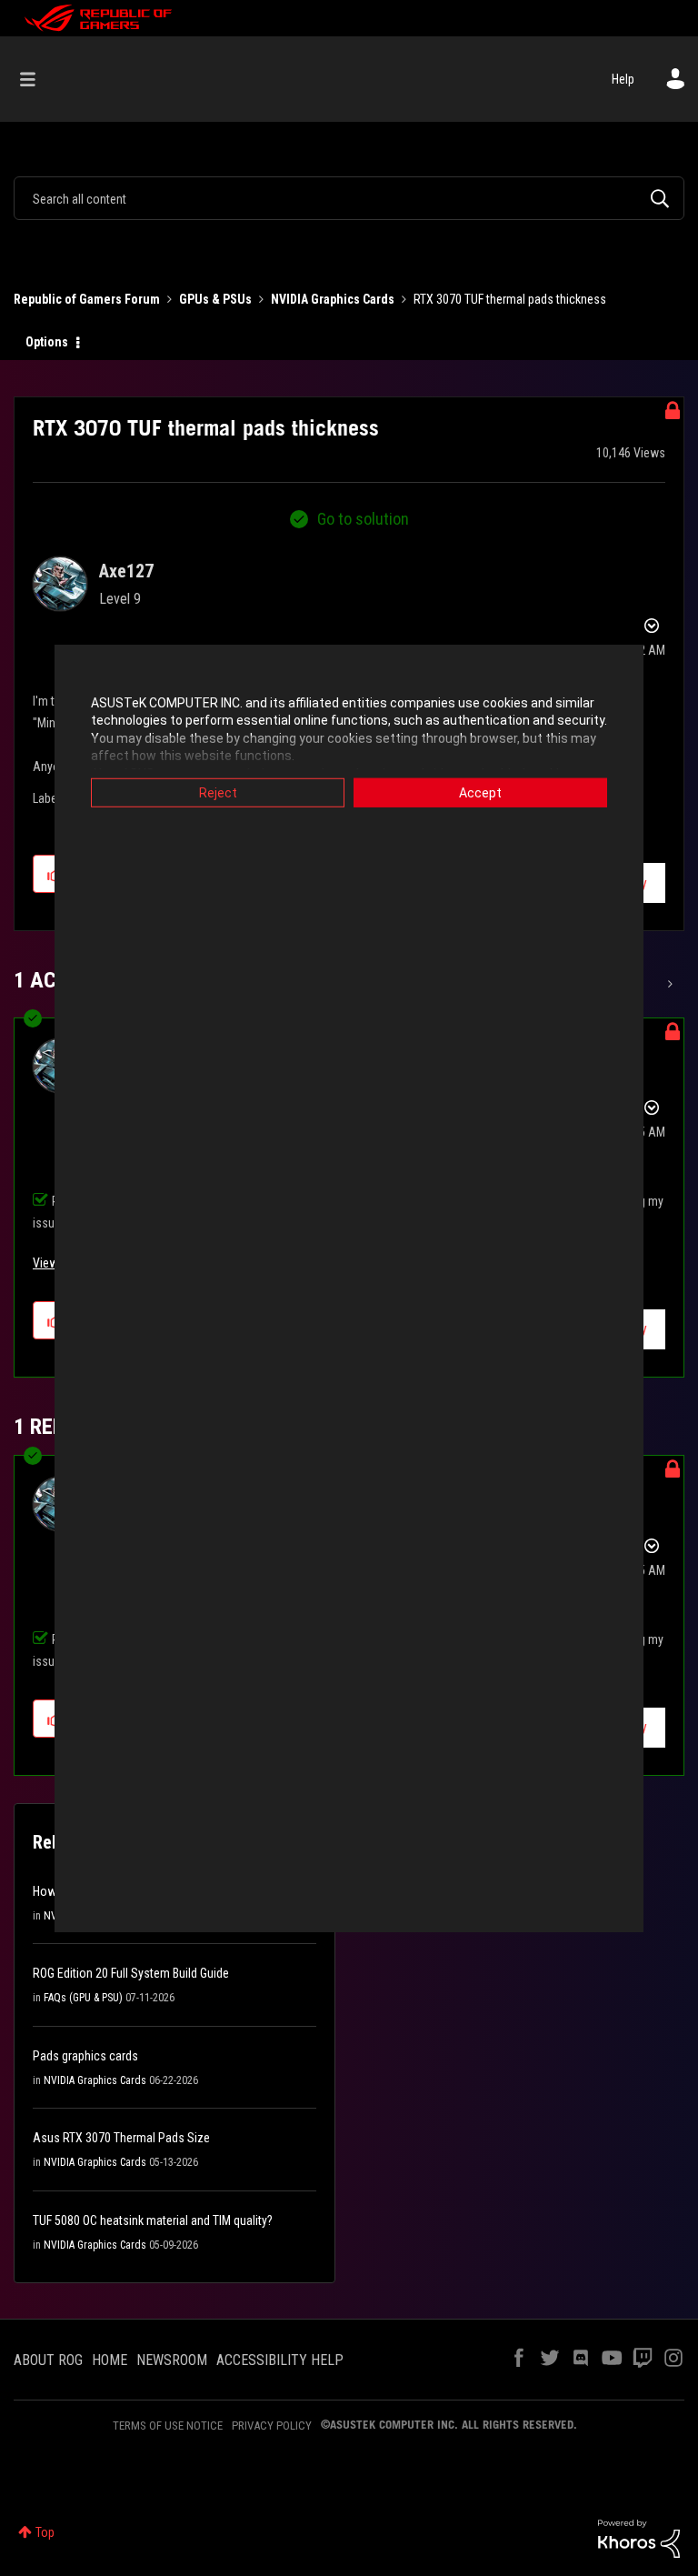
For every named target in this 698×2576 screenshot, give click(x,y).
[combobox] (349, 198)
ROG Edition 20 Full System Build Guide (131, 1973)
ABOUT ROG (48, 2360)
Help (623, 79)
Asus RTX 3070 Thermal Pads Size (121, 2138)
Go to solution (363, 519)
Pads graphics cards (85, 2056)
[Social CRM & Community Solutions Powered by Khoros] (639, 2538)
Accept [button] (480, 792)
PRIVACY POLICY (272, 2426)
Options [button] (47, 342)
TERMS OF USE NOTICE (168, 2426)
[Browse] (37, 79)
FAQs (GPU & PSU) (83, 1998)
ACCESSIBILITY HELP (280, 2360)
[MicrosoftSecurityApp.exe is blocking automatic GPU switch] (668, 984)
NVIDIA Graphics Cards (333, 299)
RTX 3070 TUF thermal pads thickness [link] (510, 299)
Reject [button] (218, 792)
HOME (110, 2360)
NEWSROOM (172, 2360)
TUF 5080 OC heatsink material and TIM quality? (153, 2220)
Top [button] (45, 2532)
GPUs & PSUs (215, 299)
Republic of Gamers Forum (87, 299)
